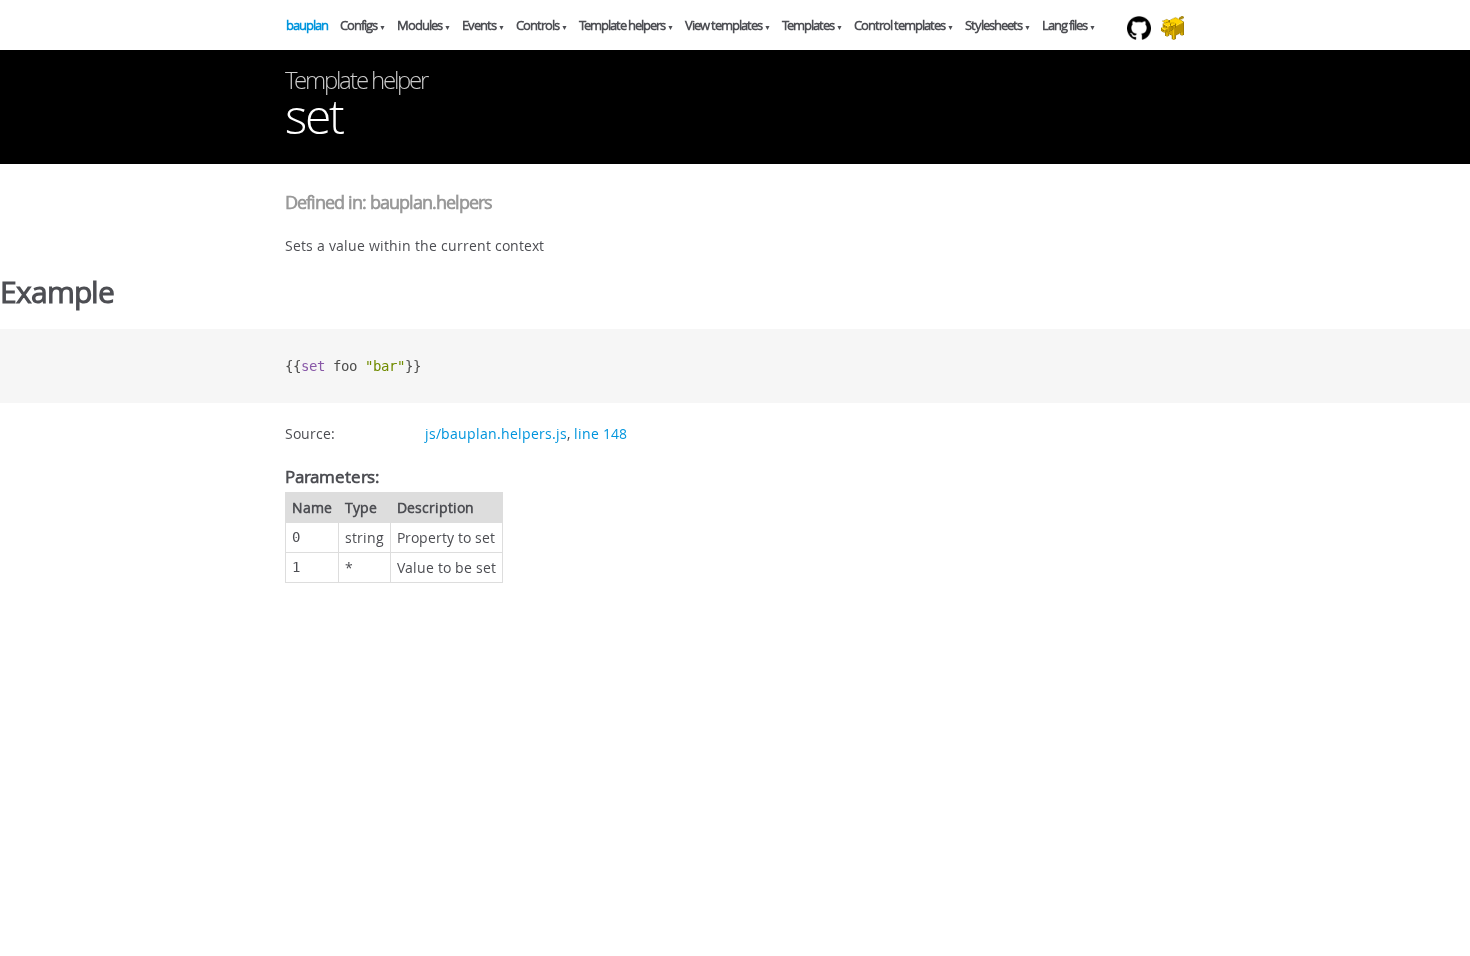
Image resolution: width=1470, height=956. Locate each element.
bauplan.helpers (431, 202)
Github (1144, 49)
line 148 (600, 433)
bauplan (307, 25)
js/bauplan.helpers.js (496, 433)
